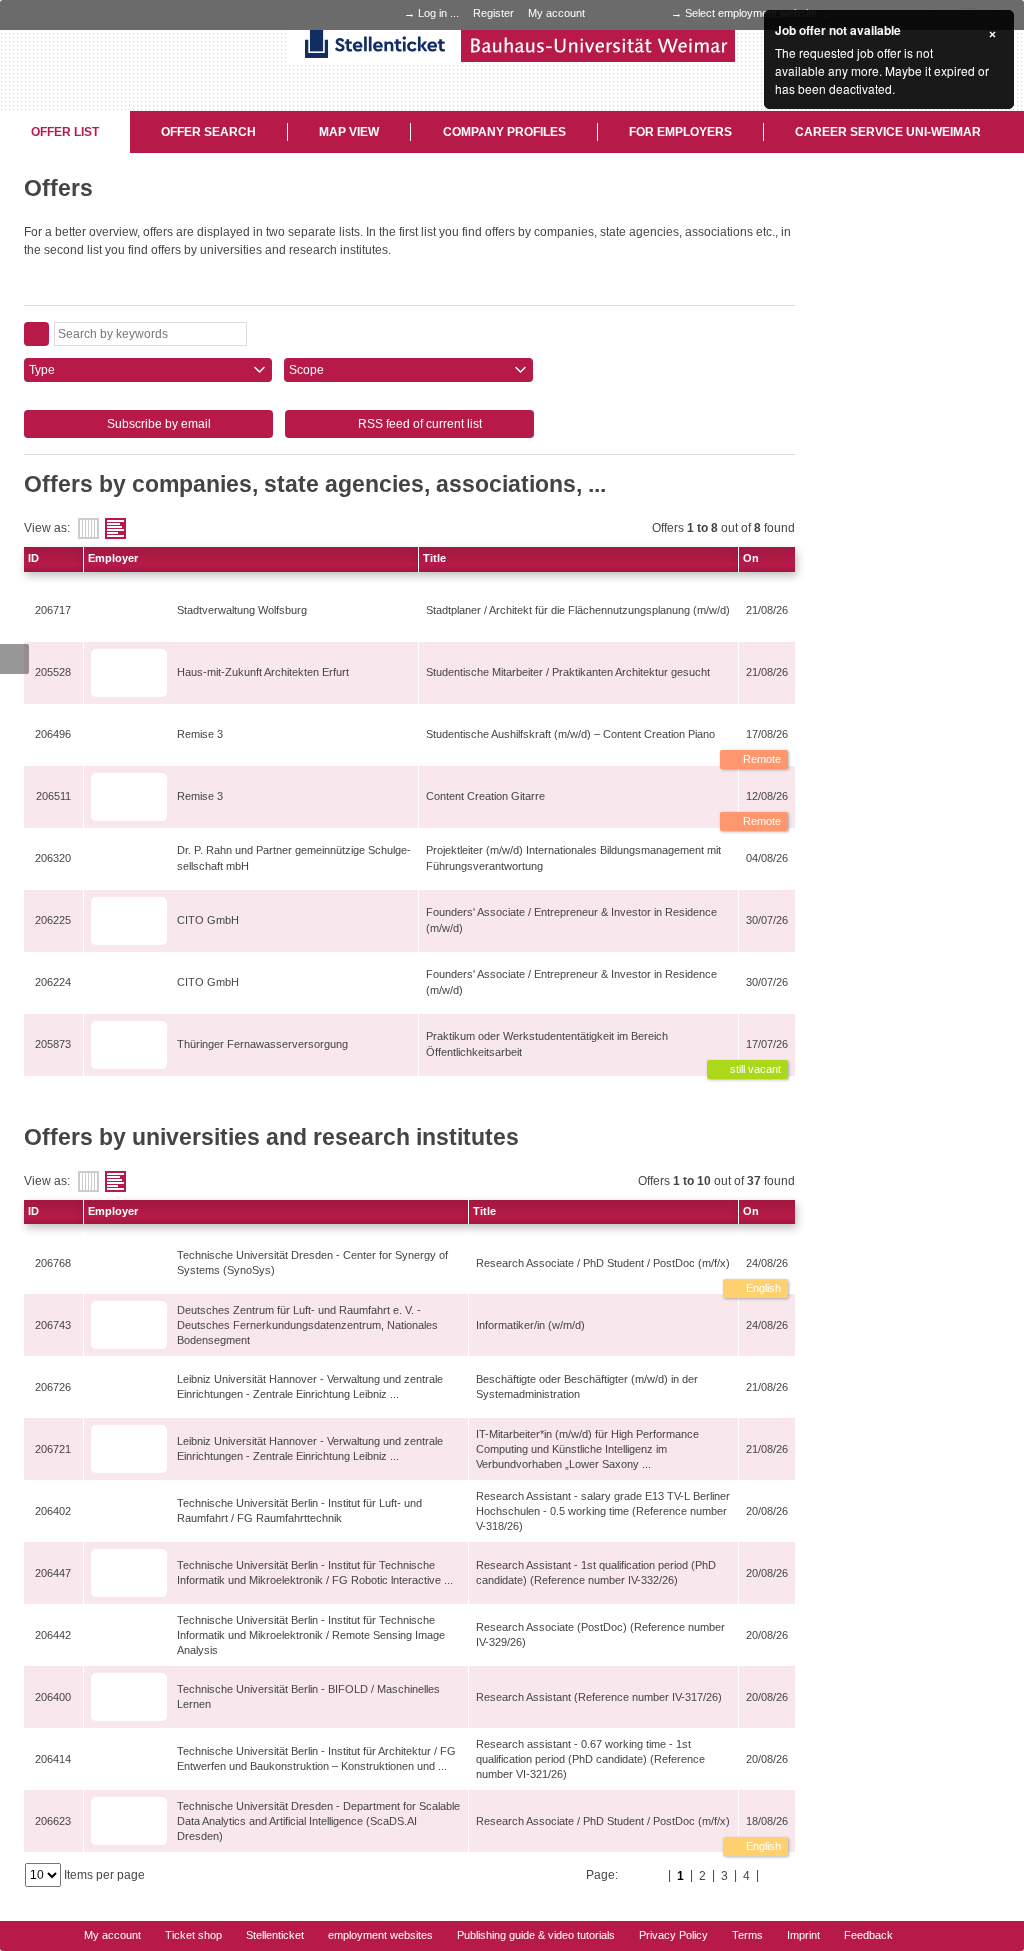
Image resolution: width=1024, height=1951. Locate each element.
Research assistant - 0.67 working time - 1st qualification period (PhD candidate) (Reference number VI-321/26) (590, 1759)
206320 (53, 858)
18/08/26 (767, 1821)
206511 (53, 796)
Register (493, 13)
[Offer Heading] (115, 528)
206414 (53, 1759)
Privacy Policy (673, 1935)
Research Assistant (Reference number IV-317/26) (599, 1697)
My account (556, 13)
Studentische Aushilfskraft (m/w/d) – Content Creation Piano (570, 734)
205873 (53, 1044)
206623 (53, 1821)
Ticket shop (193, 1935)
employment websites (380, 1935)
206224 (53, 982)
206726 (53, 1387)
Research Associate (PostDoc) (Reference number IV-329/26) (600, 1634)
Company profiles (504, 132)
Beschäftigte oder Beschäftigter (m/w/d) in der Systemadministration (587, 1386)
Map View (349, 132)
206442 (53, 1635)
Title (434, 558)
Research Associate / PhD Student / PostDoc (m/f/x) (603, 1263)
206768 (53, 1263)
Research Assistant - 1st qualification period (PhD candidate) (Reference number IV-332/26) (596, 1572)
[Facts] (88, 528)
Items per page (104, 1875)
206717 (53, 610)
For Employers (680, 132)
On (751, 558)
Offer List (65, 132)
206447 (53, 1573)
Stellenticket (275, 1935)
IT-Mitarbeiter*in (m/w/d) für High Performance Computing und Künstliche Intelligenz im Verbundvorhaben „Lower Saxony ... (587, 1449)
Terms (747, 1935)
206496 (53, 734)
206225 (53, 920)
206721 (53, 1449)
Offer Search (208, 132)
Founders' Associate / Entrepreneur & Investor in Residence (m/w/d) (571, 919)
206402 (53, 1511)
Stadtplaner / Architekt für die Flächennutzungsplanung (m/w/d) (578, 610)
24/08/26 (767, 1263)
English (762, 1288)
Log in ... (438, 13)
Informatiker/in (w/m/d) (530, 1325)
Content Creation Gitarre (485, 796)
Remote (760, 759)
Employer (113, 558)
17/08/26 (767, 734)
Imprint (803, 1935)
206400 (53, 1697)
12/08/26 (767, 796)
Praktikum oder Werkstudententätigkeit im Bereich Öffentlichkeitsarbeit (547, 1043)
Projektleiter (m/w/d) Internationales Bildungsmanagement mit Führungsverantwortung (573, 857)
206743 (53, 1325)
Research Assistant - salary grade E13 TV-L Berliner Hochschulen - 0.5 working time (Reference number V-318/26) (603, 1511)
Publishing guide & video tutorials (536, 1935)
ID (33, 558)
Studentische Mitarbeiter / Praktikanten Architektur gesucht (568, 672)
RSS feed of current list (418, 424)
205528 (53, 672)
